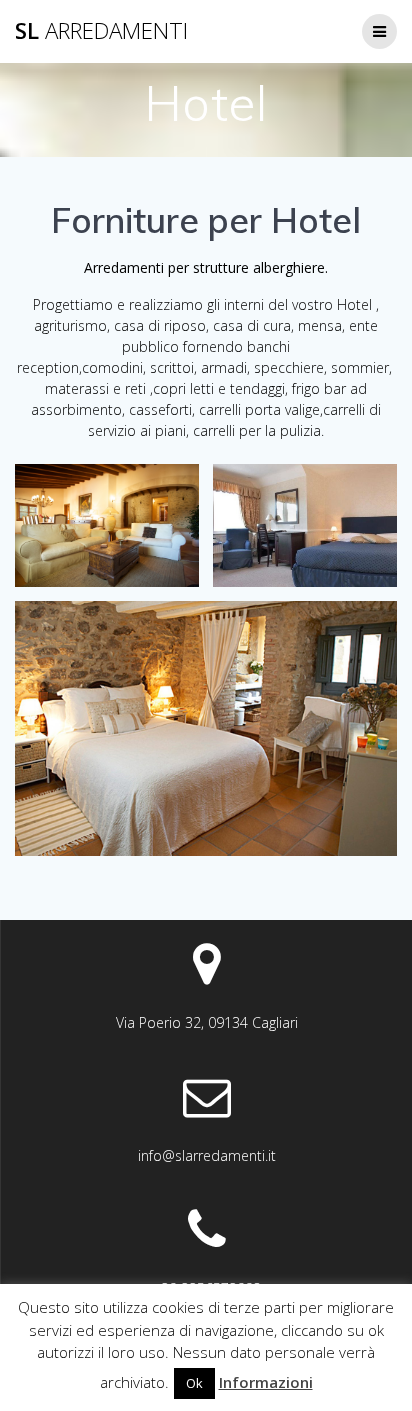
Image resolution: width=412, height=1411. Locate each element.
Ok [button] (194, 1383)
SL (101, 31)
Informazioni (266, 1382)
